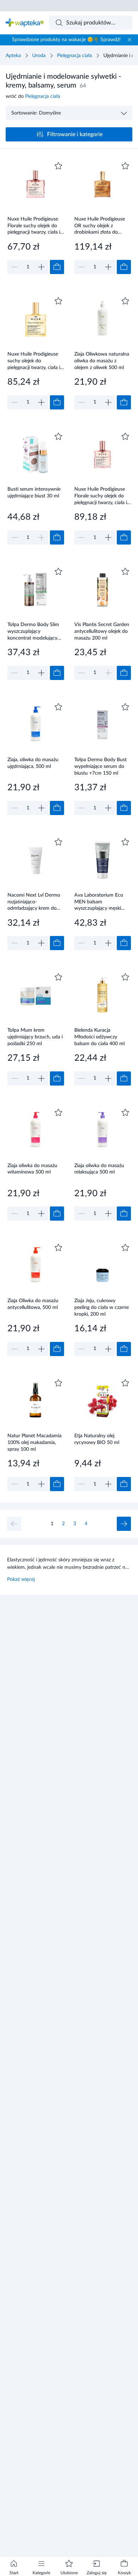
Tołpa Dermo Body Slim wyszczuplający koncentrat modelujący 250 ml (33, 631)
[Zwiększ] (41, 267)
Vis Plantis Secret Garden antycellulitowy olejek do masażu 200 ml (102, 631)
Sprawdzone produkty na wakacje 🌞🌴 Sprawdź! (66, 40)
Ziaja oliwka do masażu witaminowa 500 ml (32, 1169)
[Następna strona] (124, 1524)
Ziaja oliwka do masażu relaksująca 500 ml (99, 1169)
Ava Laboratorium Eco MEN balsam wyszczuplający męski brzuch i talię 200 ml (99, 902)
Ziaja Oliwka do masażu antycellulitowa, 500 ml (33, 1304)
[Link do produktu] (36, 217)
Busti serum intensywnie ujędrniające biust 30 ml (34, 493)
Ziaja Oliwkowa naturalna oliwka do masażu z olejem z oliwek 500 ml (102, 361)
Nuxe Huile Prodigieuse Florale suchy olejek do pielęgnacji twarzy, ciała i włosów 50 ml (34, 226)
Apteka (13, 56)
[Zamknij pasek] (130, 40)
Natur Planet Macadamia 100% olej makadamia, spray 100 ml (34, 1442)
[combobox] (91, 23)
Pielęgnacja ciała (74, 56)
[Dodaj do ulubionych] (58, 166)
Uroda (39, 56)
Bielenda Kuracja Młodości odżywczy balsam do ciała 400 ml (99, 1037)
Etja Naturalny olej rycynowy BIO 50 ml (97, 1439)
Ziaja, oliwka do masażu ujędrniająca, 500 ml (33, 763)
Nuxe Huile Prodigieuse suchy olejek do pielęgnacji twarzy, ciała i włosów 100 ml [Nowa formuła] (34, 361)
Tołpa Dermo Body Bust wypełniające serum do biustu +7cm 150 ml (100, 766)
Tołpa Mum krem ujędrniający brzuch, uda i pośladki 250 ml (35, 1037)
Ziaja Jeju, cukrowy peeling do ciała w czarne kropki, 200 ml (102, 1307)
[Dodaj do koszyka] (57, 267)
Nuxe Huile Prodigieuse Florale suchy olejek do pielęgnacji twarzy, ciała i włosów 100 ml (101, 496)
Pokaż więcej (21, 1579)
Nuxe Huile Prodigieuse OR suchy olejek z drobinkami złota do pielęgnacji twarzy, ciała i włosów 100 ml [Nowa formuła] (101, 226)
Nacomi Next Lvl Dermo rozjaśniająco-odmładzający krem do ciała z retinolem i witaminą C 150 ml (34, 902)
